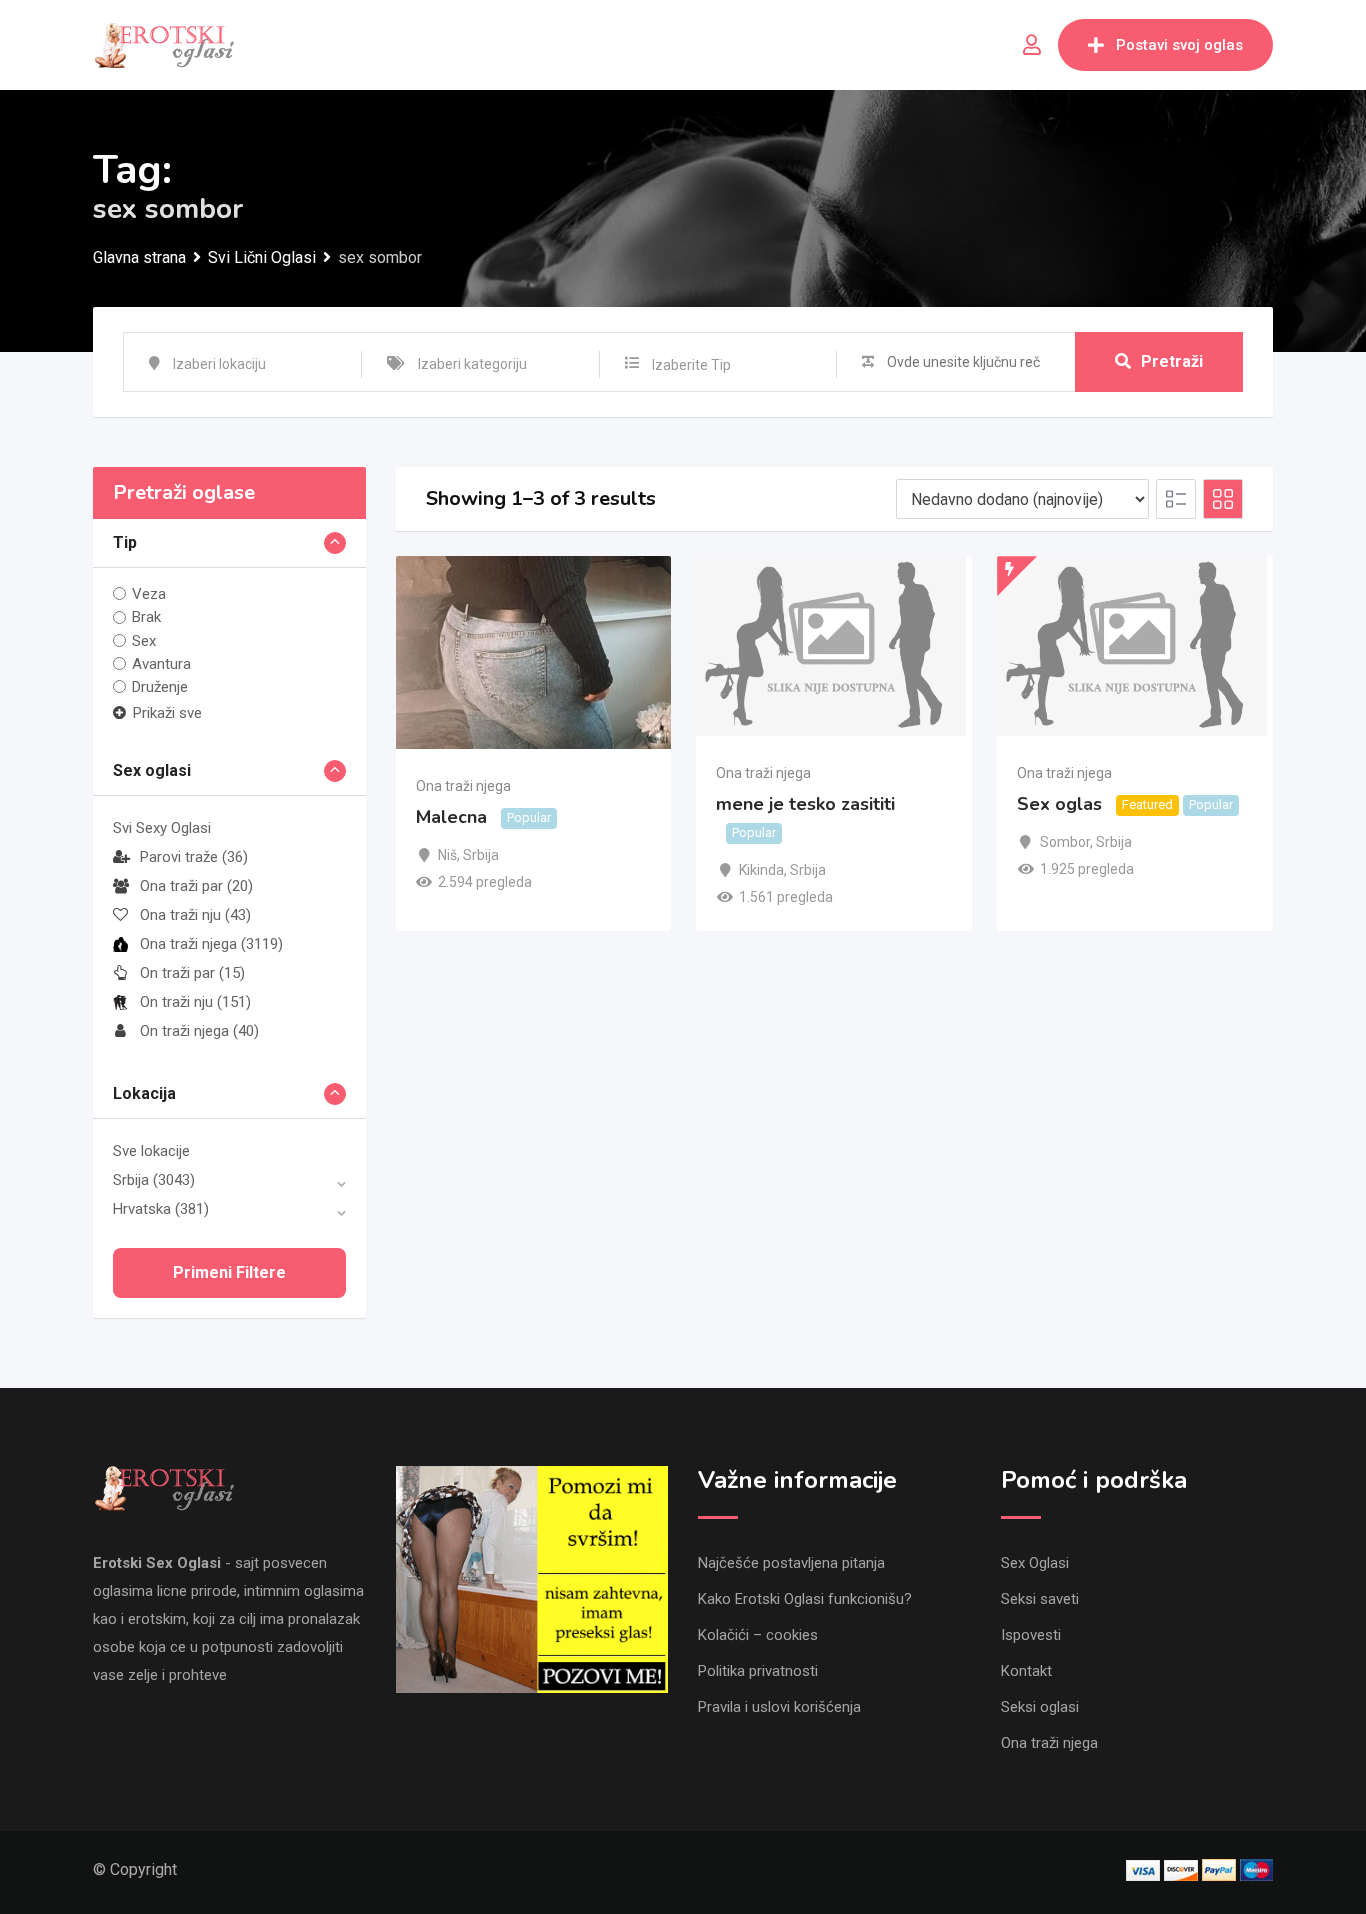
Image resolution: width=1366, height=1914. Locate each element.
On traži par (192, 973)
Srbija (154, 1180)
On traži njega (199, 1031)
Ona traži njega (211, 944)
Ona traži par (196, 886)
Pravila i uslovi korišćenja (779, 1707)
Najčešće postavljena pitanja (791, 1563)
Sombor (1065, 842)
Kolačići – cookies (758, 1635)
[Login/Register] (1032, 45)
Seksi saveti (1040, 1599)
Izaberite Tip (691, 365)
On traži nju (195, 1002)
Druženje (160, 687)
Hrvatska (161, 1209)
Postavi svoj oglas (1179, 45)
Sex (144, 641)
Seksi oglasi (1040, 1707)
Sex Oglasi (1035, 1563)
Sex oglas (1059, 804)
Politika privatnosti (758, 1671)
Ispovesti (1031, 1635)
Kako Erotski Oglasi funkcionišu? (805, 1599)
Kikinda (761, 870)
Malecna (451, 818)
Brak (146, 617)
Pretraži (1172, 361)
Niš (447, 855)
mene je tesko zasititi (805, 804)
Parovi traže (194, 857)
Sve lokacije (151, 1151)
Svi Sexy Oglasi (162, 828)
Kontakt (1026, 1671)
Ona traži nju (195, 915)
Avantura (161, 664)
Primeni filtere (229, 1272)
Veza (149, 594)
